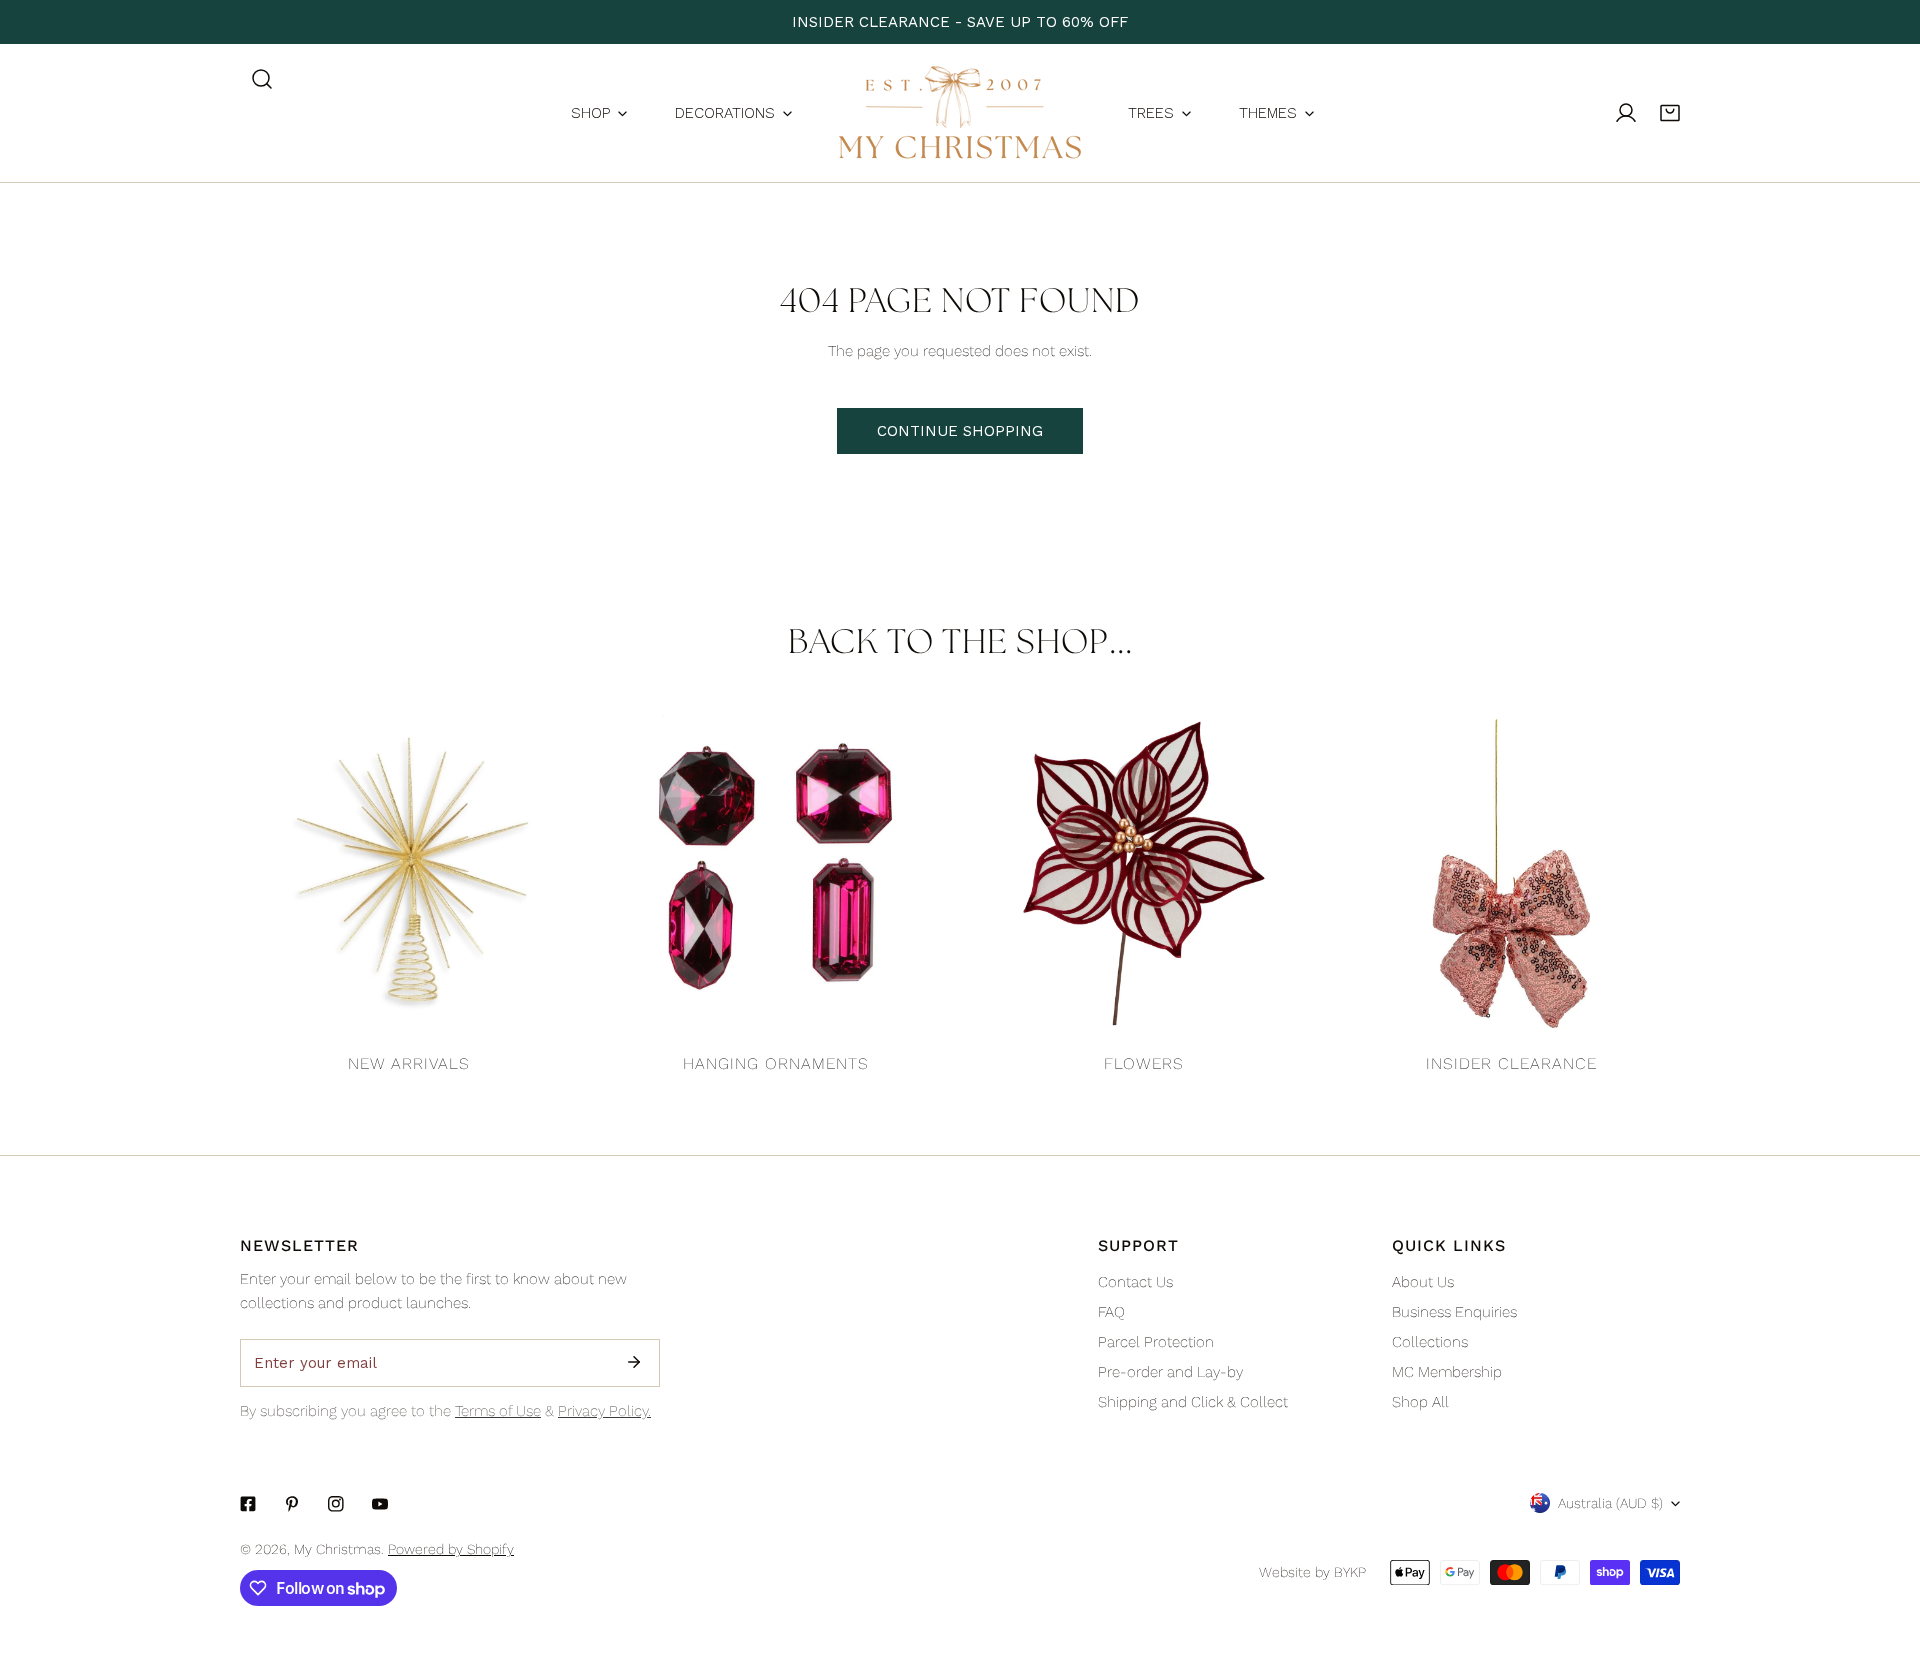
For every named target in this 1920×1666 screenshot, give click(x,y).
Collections (1430, 1342)
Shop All (1420, 1402)
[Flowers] (1144, 874)
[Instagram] (336, 1504)
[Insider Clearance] (1512, 874)
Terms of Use (498, 1411)
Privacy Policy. (604, 1411)
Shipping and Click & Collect (1193, 1402)
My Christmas (337, 1549)
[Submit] (634, 1362)
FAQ (1111, 1312)
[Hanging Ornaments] (777, 874)
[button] (1670, 113)
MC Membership (1447, 1372)
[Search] (262, 79)
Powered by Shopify (451, 1549)
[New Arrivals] (409, 874)
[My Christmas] (960, 113)
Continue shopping (960, 431)
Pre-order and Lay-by (1170, 1372)
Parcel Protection (1156, 1342)
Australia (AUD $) (1610, 1503)
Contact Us (1135, 1282)
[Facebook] (248, 1504)
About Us (1423, 1282)
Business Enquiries (1454, 1312)
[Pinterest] (292, 1504)
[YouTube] (380, 1504)
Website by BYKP (1312, 1572)
